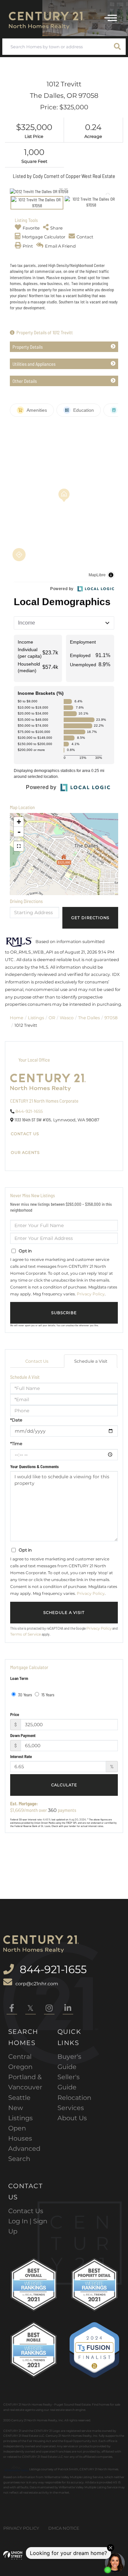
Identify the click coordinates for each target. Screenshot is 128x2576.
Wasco (67, 1018)
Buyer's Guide (69, 2062)
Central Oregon (20, 2062)
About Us (72, 2118)
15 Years (47, 1695)
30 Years (25, 1695)
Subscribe (64, 1313)
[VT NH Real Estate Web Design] (13, 2555)
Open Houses (20, 2133)
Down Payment (23, 1735)
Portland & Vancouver (25, 2082)
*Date (16, 1420)
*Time (16, 1443)
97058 (111, 1018)
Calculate (64, 1785)
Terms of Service (26, 1634)
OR (52, 1018)
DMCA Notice (64, 2528)
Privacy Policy (91, 1294)
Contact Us (25, 1134)
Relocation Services (74, 2103)
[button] (117, 47)
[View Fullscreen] (19, 846)
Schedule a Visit (91, 1361)
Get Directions (90, 918)
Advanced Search (24, 2154)
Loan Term (19, 1678)
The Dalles (89, 1018)
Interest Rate (21, 1756)
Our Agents (25, 1153)
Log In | (21, 2221)
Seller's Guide (69, 2082)
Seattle (19, 2098)
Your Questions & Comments (34, 1466)
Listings (36, 1018)
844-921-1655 (29, 1111)
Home (17, 1018)
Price (15, 1714)
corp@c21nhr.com (37, 1984)
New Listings (21, 2113)
